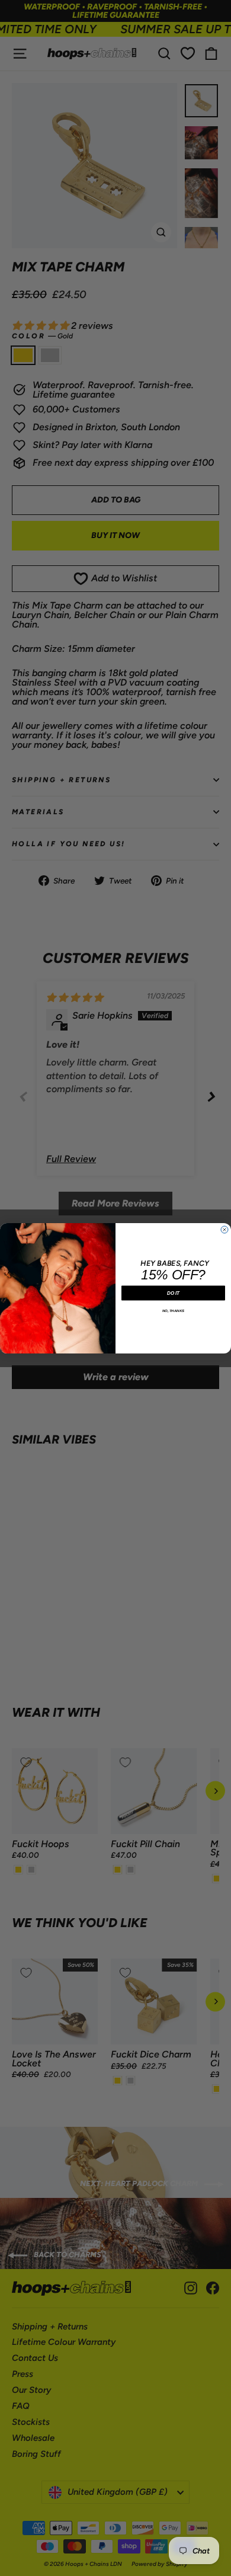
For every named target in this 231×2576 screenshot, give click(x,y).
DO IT (173, 1293)
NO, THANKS (174, 1311)
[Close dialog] (224, 1230)
